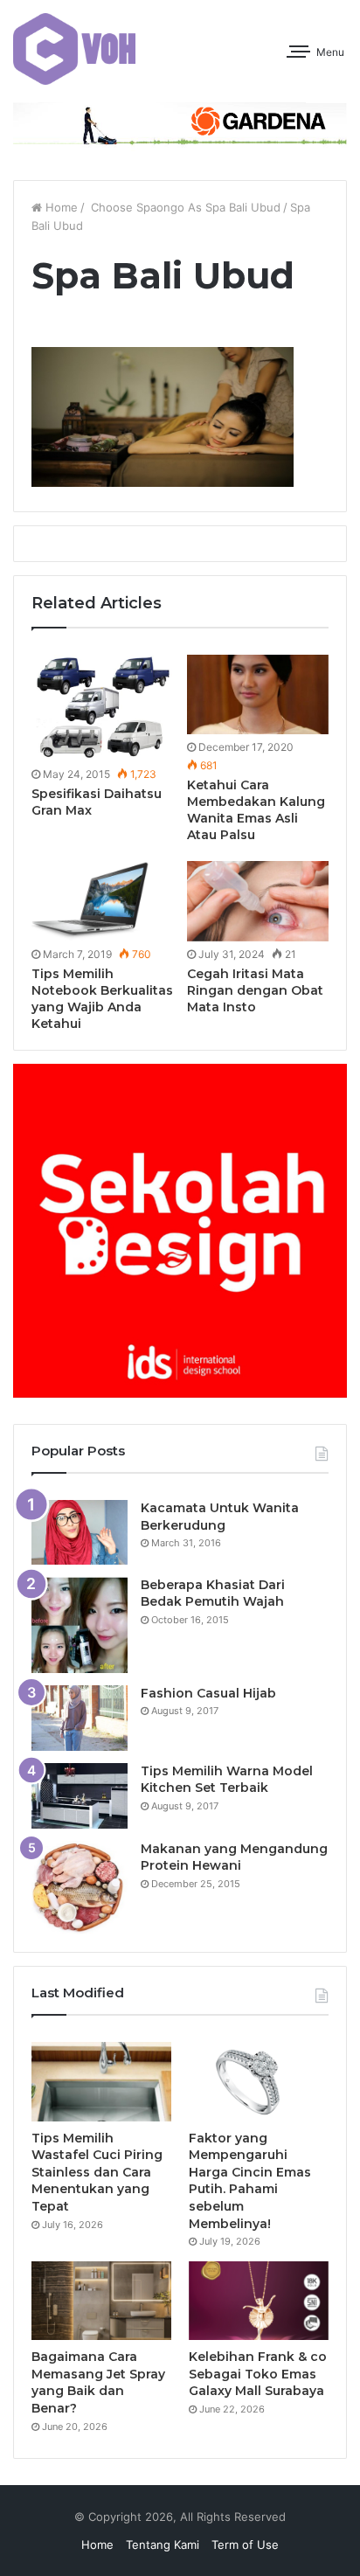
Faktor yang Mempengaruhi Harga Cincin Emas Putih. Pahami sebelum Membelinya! (250, 2181)
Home (60, 207)
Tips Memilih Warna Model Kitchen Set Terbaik (227, 1780)
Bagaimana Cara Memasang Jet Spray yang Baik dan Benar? (98, 2382)
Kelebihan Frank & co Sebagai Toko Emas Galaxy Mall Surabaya (258, 2374)
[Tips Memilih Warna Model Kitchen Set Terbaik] (80, 1796)
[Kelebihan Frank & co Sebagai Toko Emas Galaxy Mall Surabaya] (259, 2301)
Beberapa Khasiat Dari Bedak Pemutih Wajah (213, 1594)
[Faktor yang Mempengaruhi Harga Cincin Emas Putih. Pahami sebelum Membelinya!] (259, 2081)
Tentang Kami (163, 2545)
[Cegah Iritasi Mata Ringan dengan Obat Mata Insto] (258, 901)
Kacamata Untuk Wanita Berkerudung (220, 1517)
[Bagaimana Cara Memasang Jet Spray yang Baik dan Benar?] (101, 2301)
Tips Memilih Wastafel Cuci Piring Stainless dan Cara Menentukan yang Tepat (97, 2172)
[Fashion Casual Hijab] (80, 1718)
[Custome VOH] (74, 49)
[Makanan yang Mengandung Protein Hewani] (80, 1888)
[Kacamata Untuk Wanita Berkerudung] (80, 1532)
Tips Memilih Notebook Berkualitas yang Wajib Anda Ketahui (102, 999)
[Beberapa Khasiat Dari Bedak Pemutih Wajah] (80, 1625)
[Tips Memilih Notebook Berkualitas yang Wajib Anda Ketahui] (102, 901)
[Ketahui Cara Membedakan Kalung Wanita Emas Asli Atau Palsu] (258, 694)
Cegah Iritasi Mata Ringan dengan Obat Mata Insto (255, 990)
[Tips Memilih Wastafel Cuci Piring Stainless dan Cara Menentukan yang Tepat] (101, 2081)
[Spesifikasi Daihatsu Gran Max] (102, 708)
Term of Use (245, 2545)
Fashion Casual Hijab (208, 1693)
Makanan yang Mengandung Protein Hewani (234, 1857)
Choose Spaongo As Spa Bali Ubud (184, 207)
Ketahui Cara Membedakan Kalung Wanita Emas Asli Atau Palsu (256, 810)
